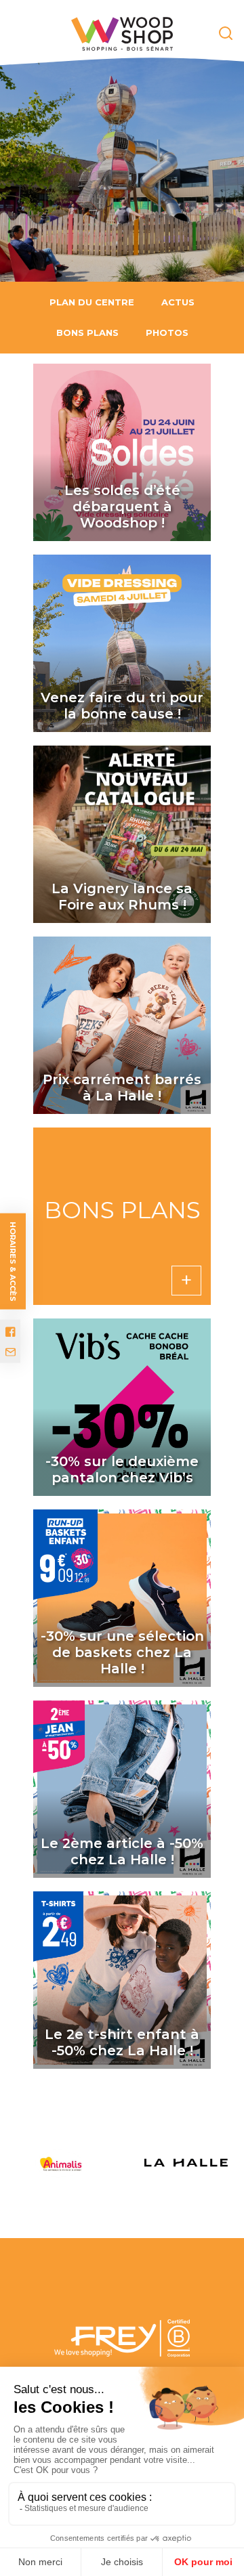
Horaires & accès (13, 1262)
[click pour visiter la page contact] (11, 1352)
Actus (178, 302)
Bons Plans (87, 332)
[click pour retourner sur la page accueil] (122, 34)
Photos (167, 332)
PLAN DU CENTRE (92, 302)
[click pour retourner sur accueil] (69, 2163)
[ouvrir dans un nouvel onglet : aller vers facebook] (11, 1332)
